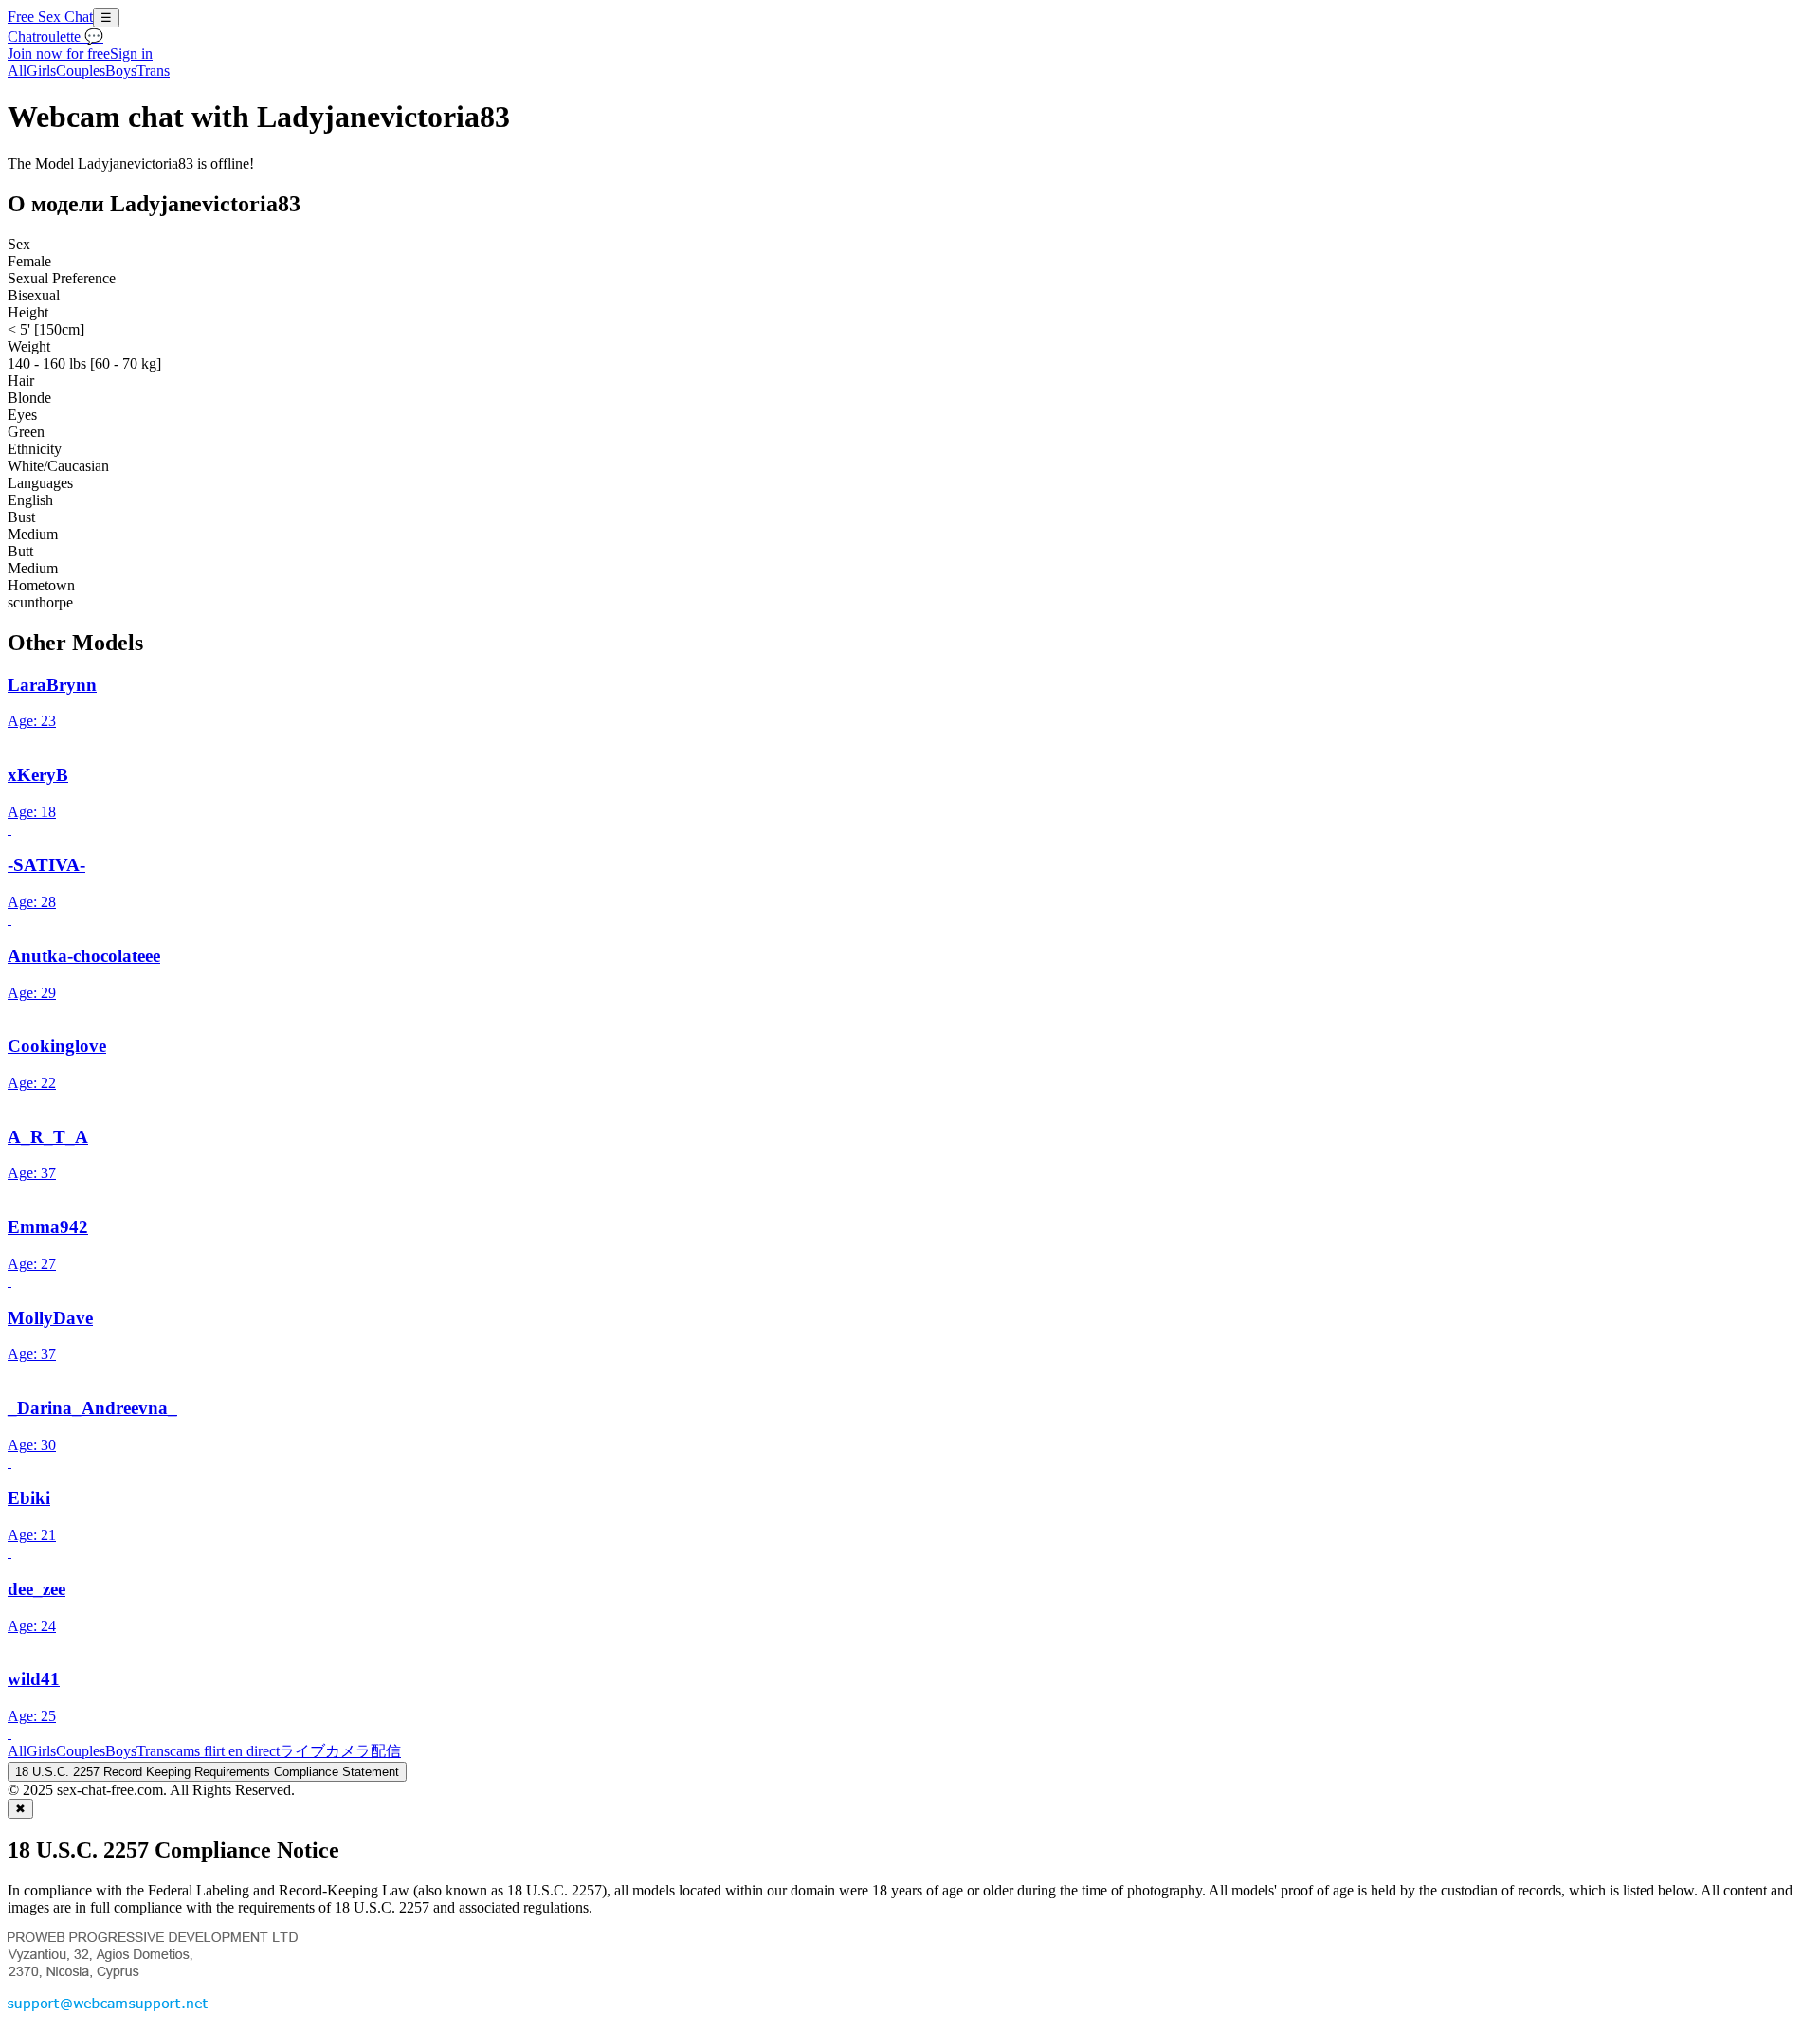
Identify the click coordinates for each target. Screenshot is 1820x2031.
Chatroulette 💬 (55, 36)
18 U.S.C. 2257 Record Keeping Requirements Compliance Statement (207, 1772)
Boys (121, 71)
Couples (81, 71)
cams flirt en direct (225, 1751)
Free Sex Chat (50, 17)
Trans (153, 71)
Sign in (131, 54)
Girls (41, 71)
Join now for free (59, 54)
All (17, 71)
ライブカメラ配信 (340, 1751)
